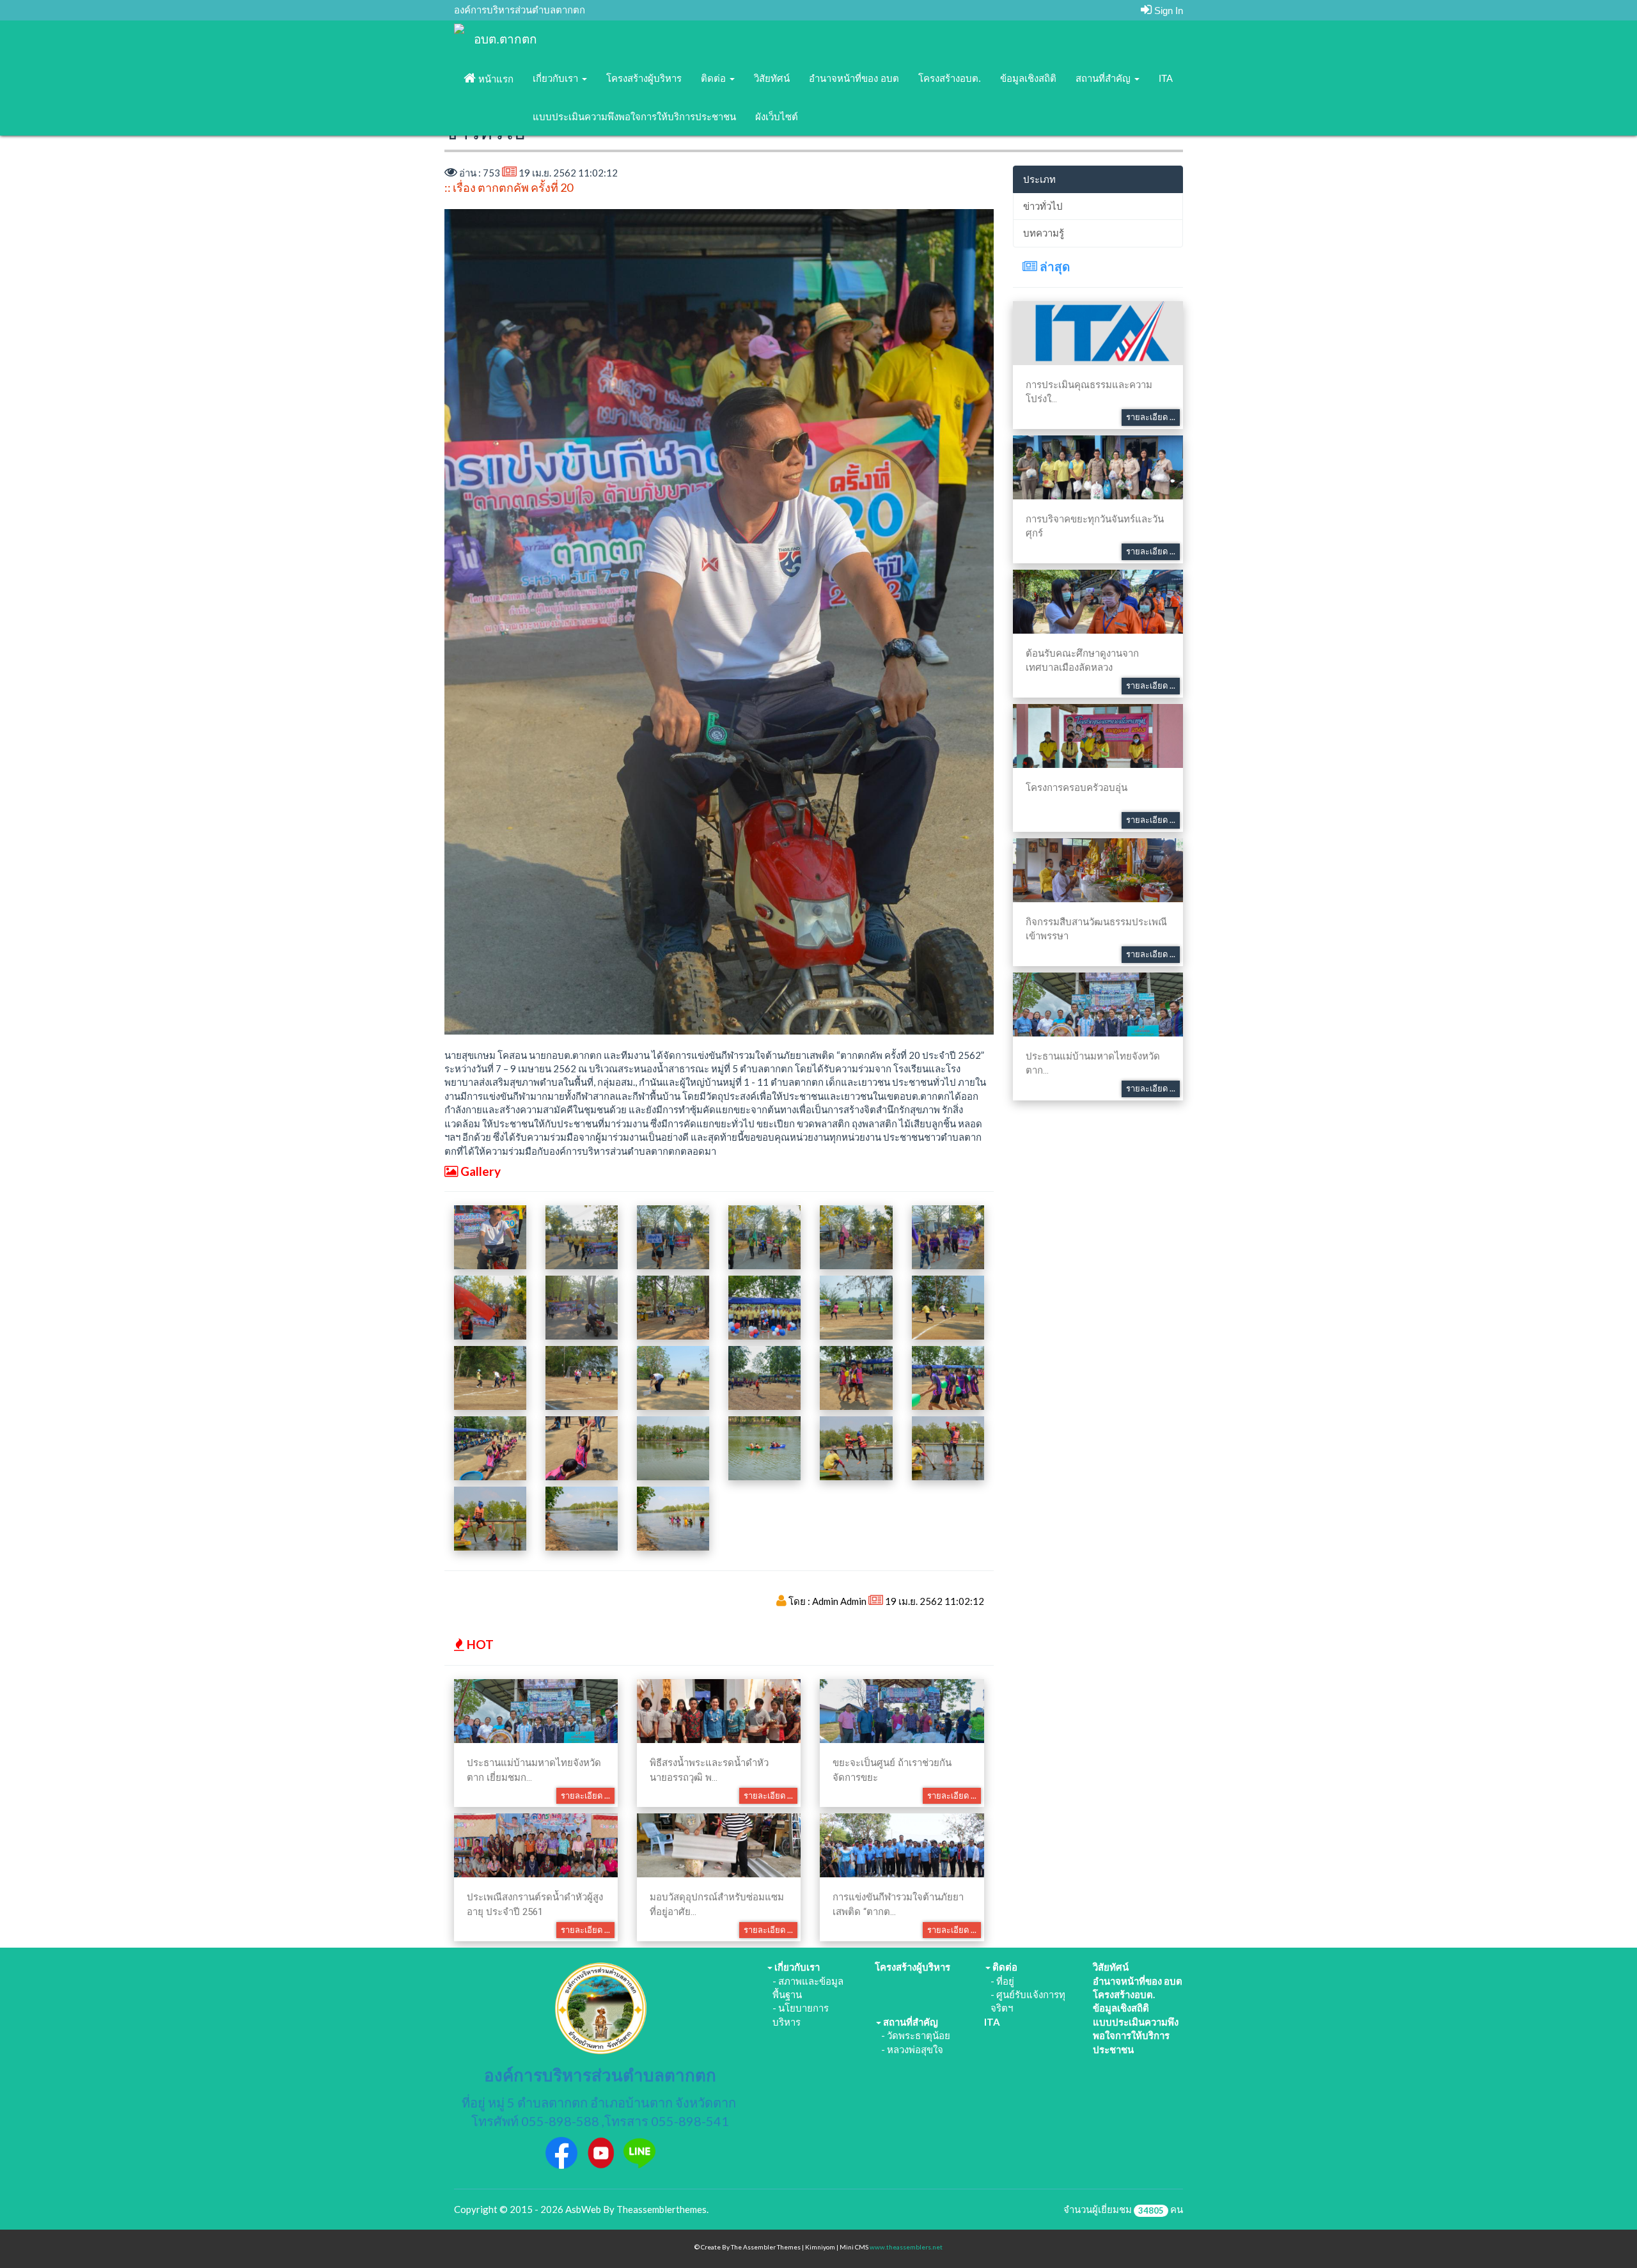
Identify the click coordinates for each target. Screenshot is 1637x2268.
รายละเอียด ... (585, 1795)
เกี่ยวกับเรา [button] (557, 78)
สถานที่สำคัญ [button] (1104, 78)
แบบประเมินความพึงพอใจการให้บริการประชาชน (634, 117)
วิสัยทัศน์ (772, 78)
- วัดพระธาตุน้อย (916, 2035)
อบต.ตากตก (505, 39)
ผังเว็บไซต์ (777, 117)
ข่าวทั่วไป (1043, 206)
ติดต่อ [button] (715, 78)
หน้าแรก (495, 79)
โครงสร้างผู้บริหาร (644, 78)
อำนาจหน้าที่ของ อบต (854, 78)
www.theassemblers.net (906, 2247)
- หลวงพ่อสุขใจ (912, 2049)
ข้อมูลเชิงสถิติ (1028, 78)
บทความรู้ (1044, 233)
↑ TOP (1602, 2234)
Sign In (1167, 11)
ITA (1166, 78)
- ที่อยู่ (1002, 1981)
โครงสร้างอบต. (950, 78)
